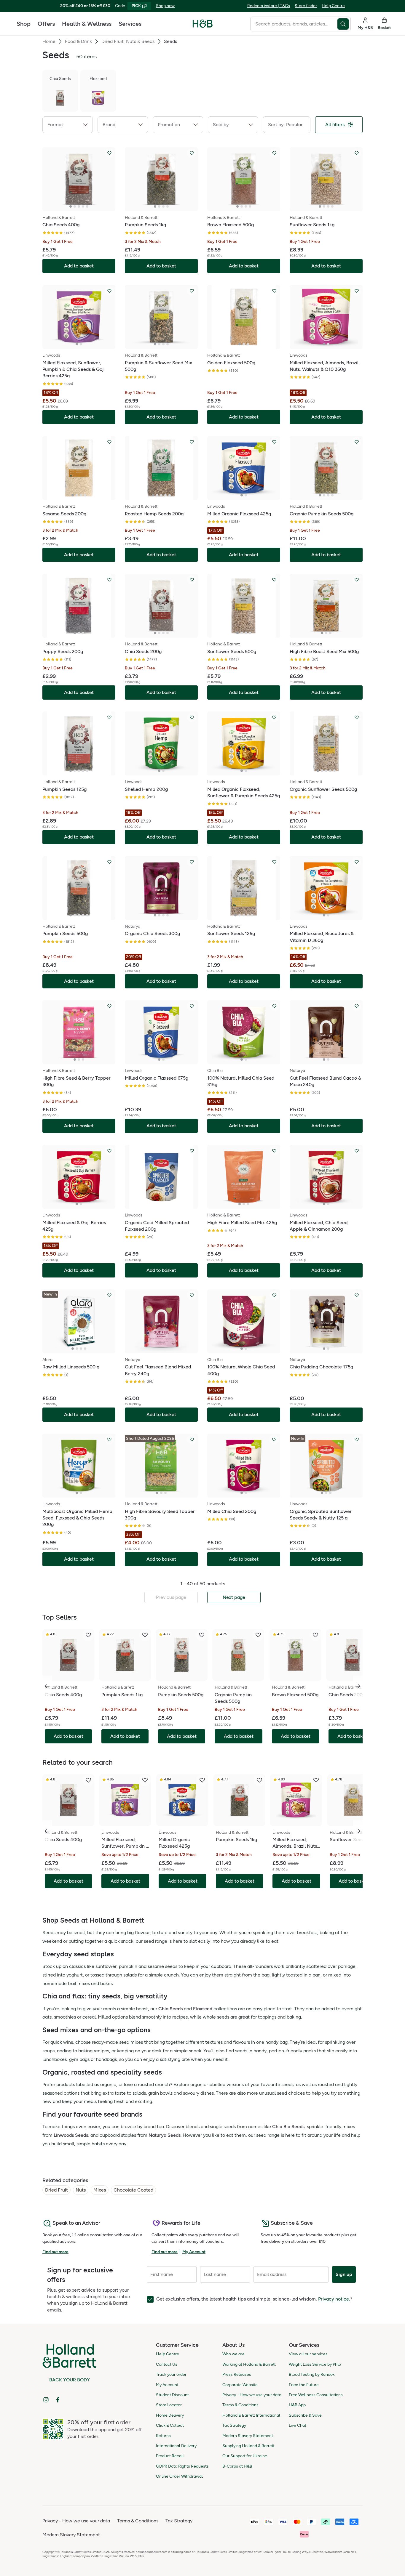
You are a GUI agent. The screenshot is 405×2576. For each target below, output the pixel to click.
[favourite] (88, 1635)
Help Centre (333, 6)
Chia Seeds (170, 2009)
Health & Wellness (87, 24)
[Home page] (203, 24)
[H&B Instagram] (46, 2400)
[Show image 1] (71, 206)
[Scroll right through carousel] (358, 1686)
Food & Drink (78, 41)
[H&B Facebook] (58, 2400)
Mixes (100, 2190)
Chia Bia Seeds (288, 2127)
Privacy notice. (334, 2299)
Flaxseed (203, 2009)
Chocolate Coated (133, 2190)
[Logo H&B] (203, 26)
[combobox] (294, 24)
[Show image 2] (75, 206)
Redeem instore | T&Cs (269, 6)
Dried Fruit (56, 2190)
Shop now (165, 6)
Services (130, 24)
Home (49, 41)
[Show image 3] (79, 206)
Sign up (344, 2274)
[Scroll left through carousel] (47, 1686)
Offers (46, 24)
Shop (24, 24)
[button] (68, 125)
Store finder (306, 6)
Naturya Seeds (165, 2135)
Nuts (81, 2190)
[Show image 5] (87, 206)
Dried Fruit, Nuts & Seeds (128, 41)
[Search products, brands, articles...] (344, 24)
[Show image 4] (83, 206)
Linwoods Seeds (71, 2135)
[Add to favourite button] (109, 153)
